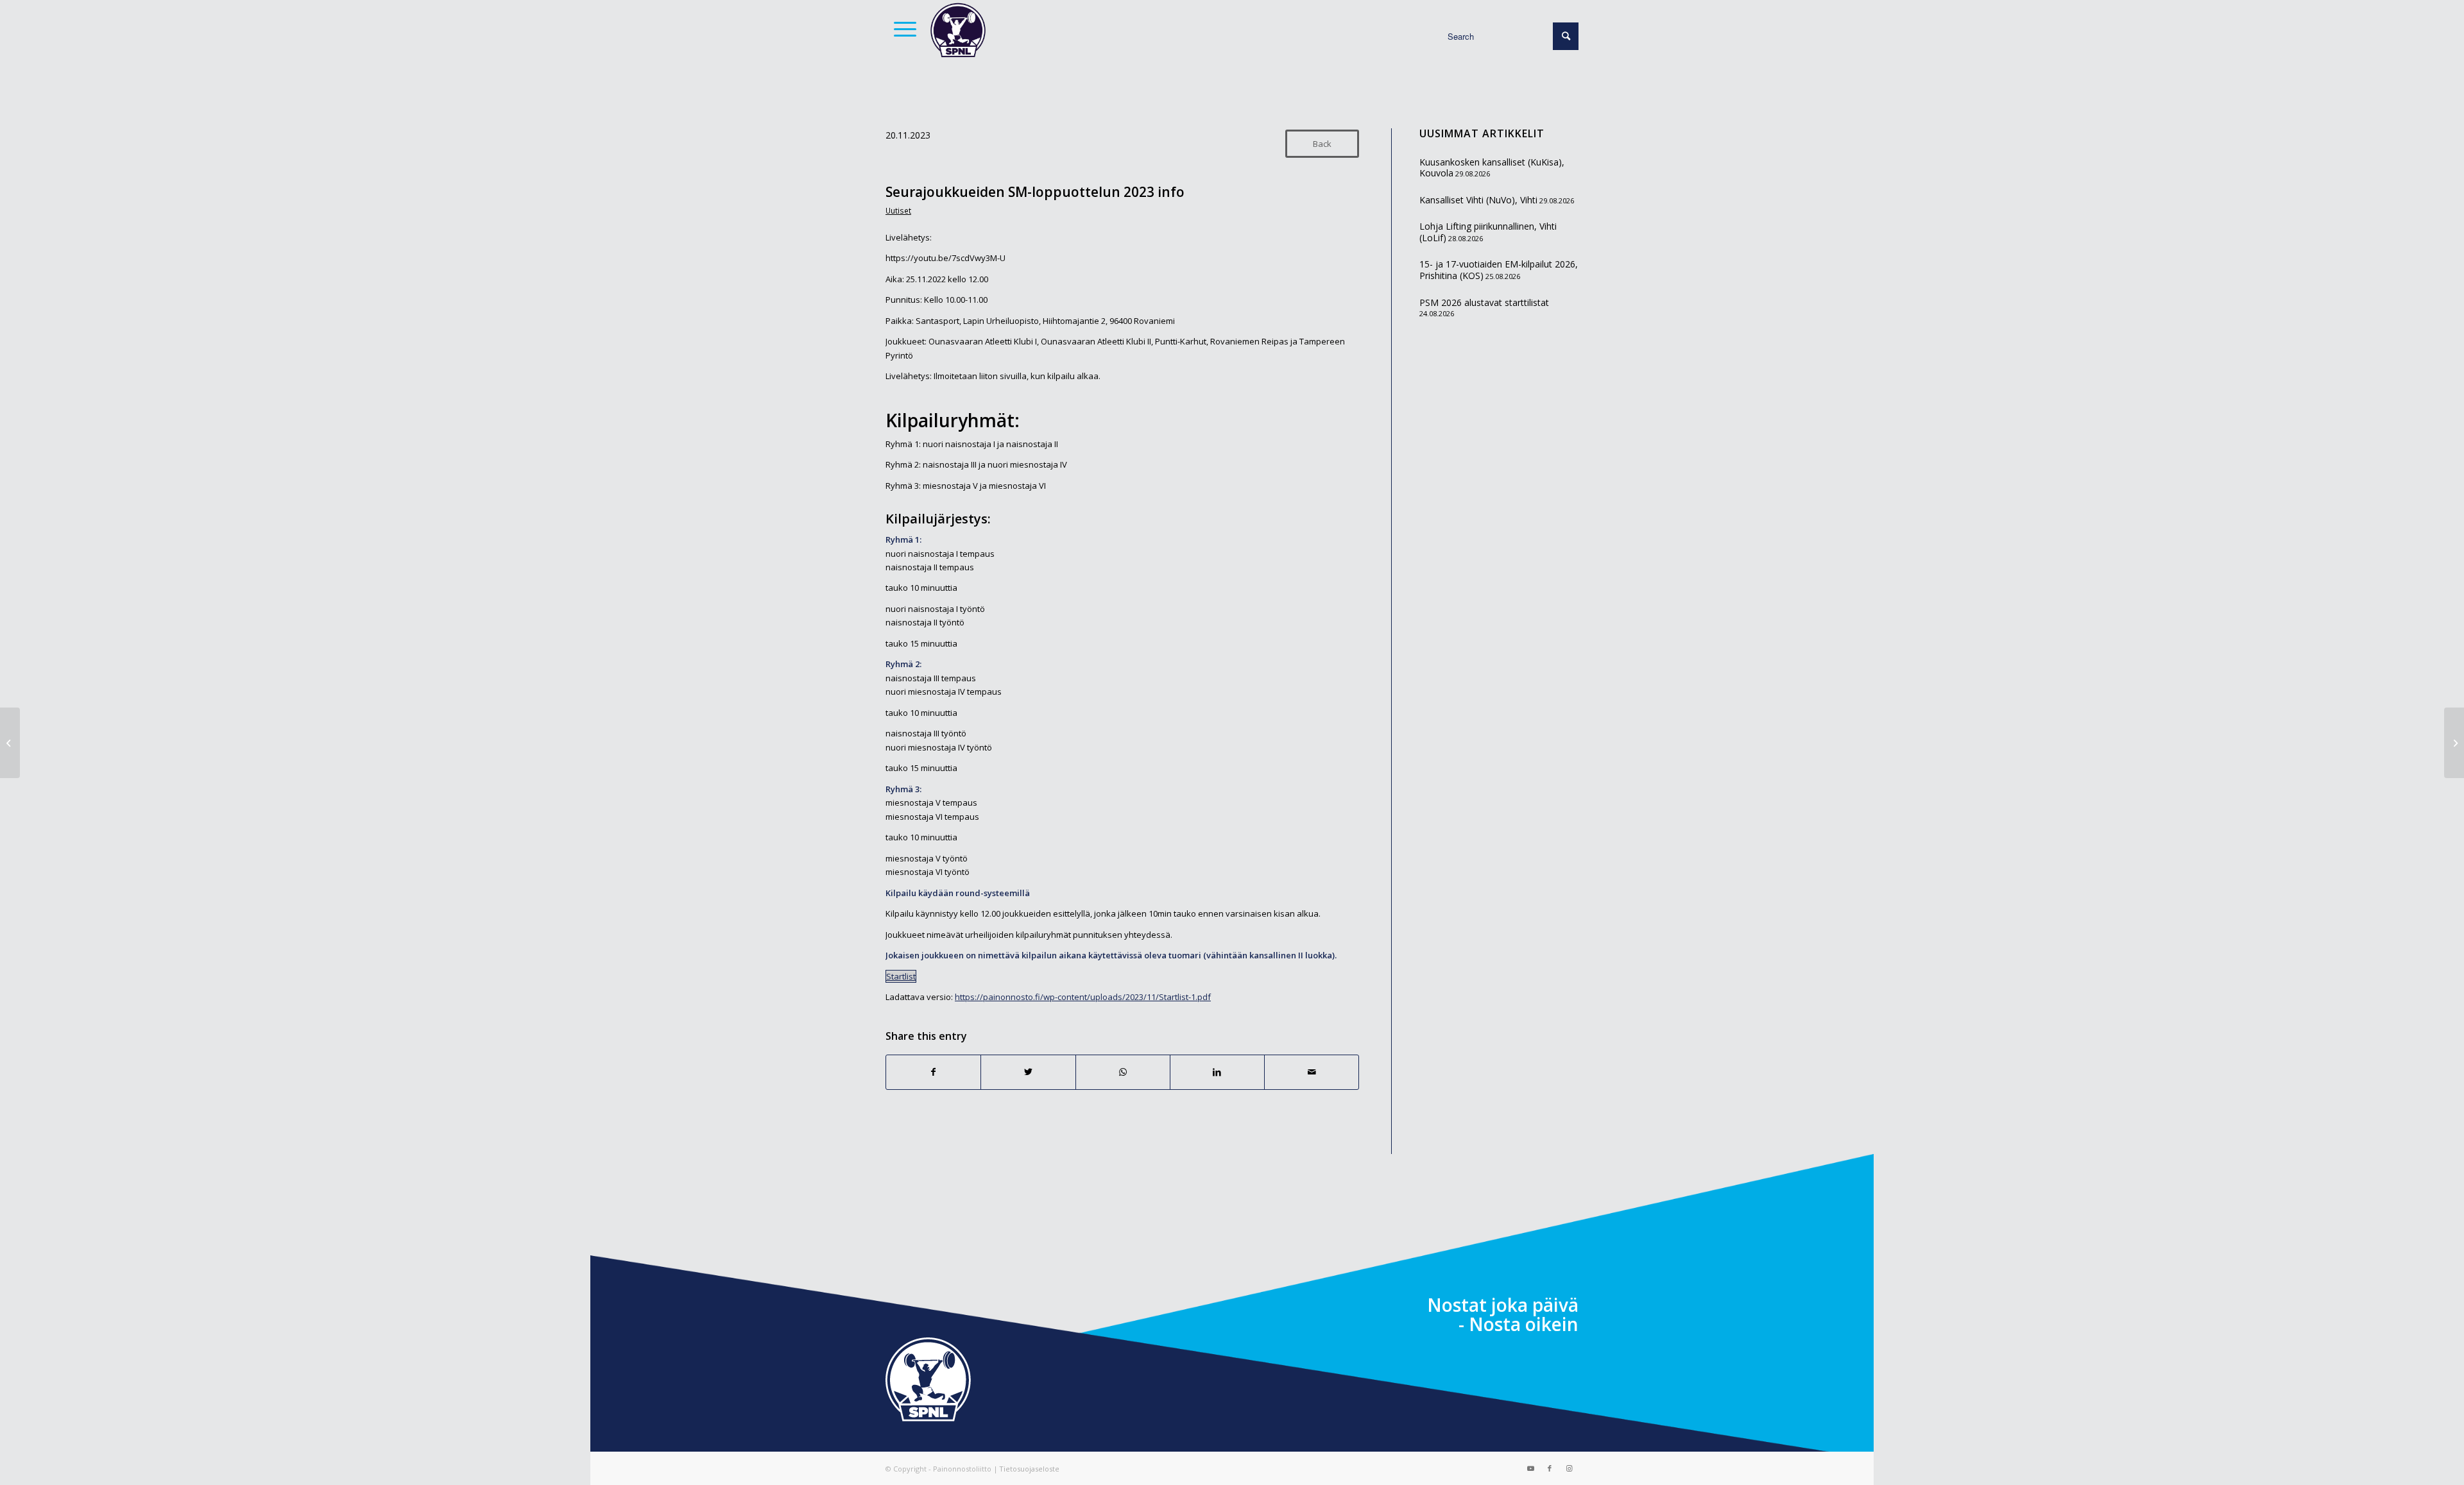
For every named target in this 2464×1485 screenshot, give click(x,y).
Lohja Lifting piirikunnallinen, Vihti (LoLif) (1488, 232)
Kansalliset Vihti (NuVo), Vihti (1478, 200)
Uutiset (898, 210)
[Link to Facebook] (1550, 1468)
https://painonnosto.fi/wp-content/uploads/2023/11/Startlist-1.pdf (1083, 997)
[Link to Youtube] (1530, 1468)
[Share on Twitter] (1028, 1072)
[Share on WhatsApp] (1123, 1072)
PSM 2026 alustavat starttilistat (1484, 302)
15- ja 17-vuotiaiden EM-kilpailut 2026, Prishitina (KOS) (1499, 270)
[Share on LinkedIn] (1217, 1072)
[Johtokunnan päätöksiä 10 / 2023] (10, 743)
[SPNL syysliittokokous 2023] (2454, 743)
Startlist (901, 976)
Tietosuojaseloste (1029, 1469)
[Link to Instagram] (1569, 1468)
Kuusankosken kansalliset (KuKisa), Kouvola (1492, 168)
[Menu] (901, 29)
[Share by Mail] (1312, 1072)
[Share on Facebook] (933, 1072)
